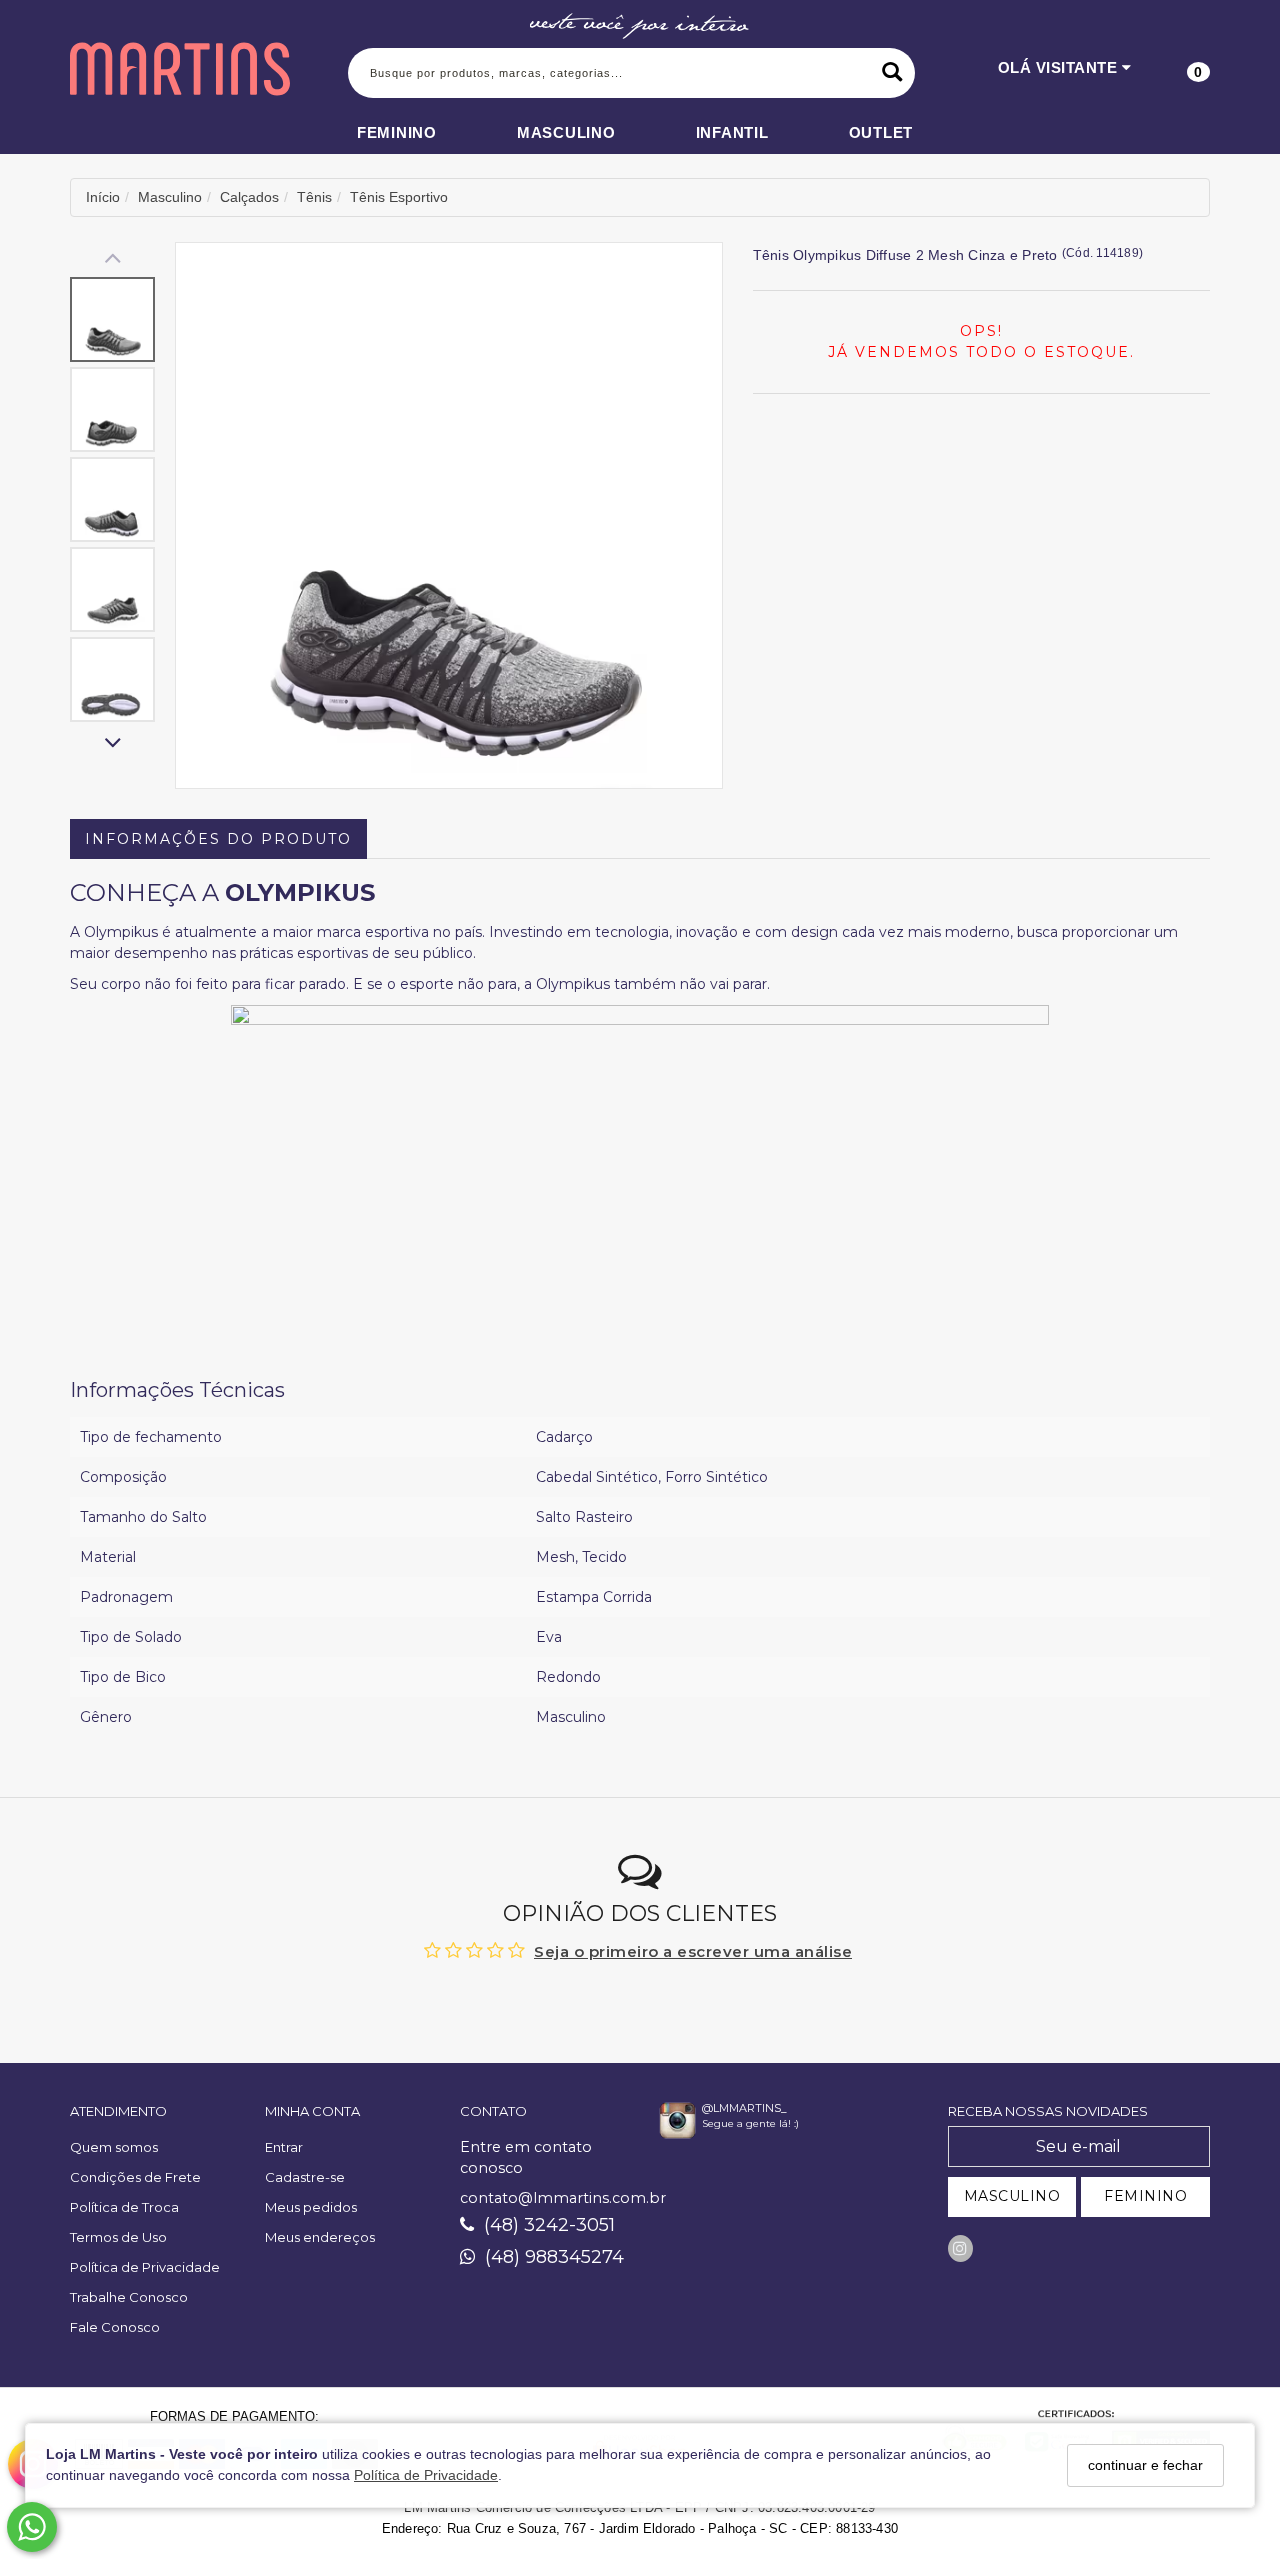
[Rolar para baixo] (112, 744)
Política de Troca (124, 2207)
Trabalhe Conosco (129, 2297)
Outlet (881, 132)
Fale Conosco (115, 2327)
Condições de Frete (135, 2177)
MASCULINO (1012, 2196)
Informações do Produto (218, 839)
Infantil (732, 132)
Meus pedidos (311, 2207)
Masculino (566, 132)
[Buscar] (892, 73)
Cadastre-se (305, 2177)
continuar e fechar (1145, 2465)
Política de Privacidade (426, 2475)
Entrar (284, 2147)
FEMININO (1145, 2196)
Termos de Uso (118, 2237)
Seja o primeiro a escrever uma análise (693, 1951)
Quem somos (114, 2147)
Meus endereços (320, 2237)
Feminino (397, 132)
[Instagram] (960, 2248)
